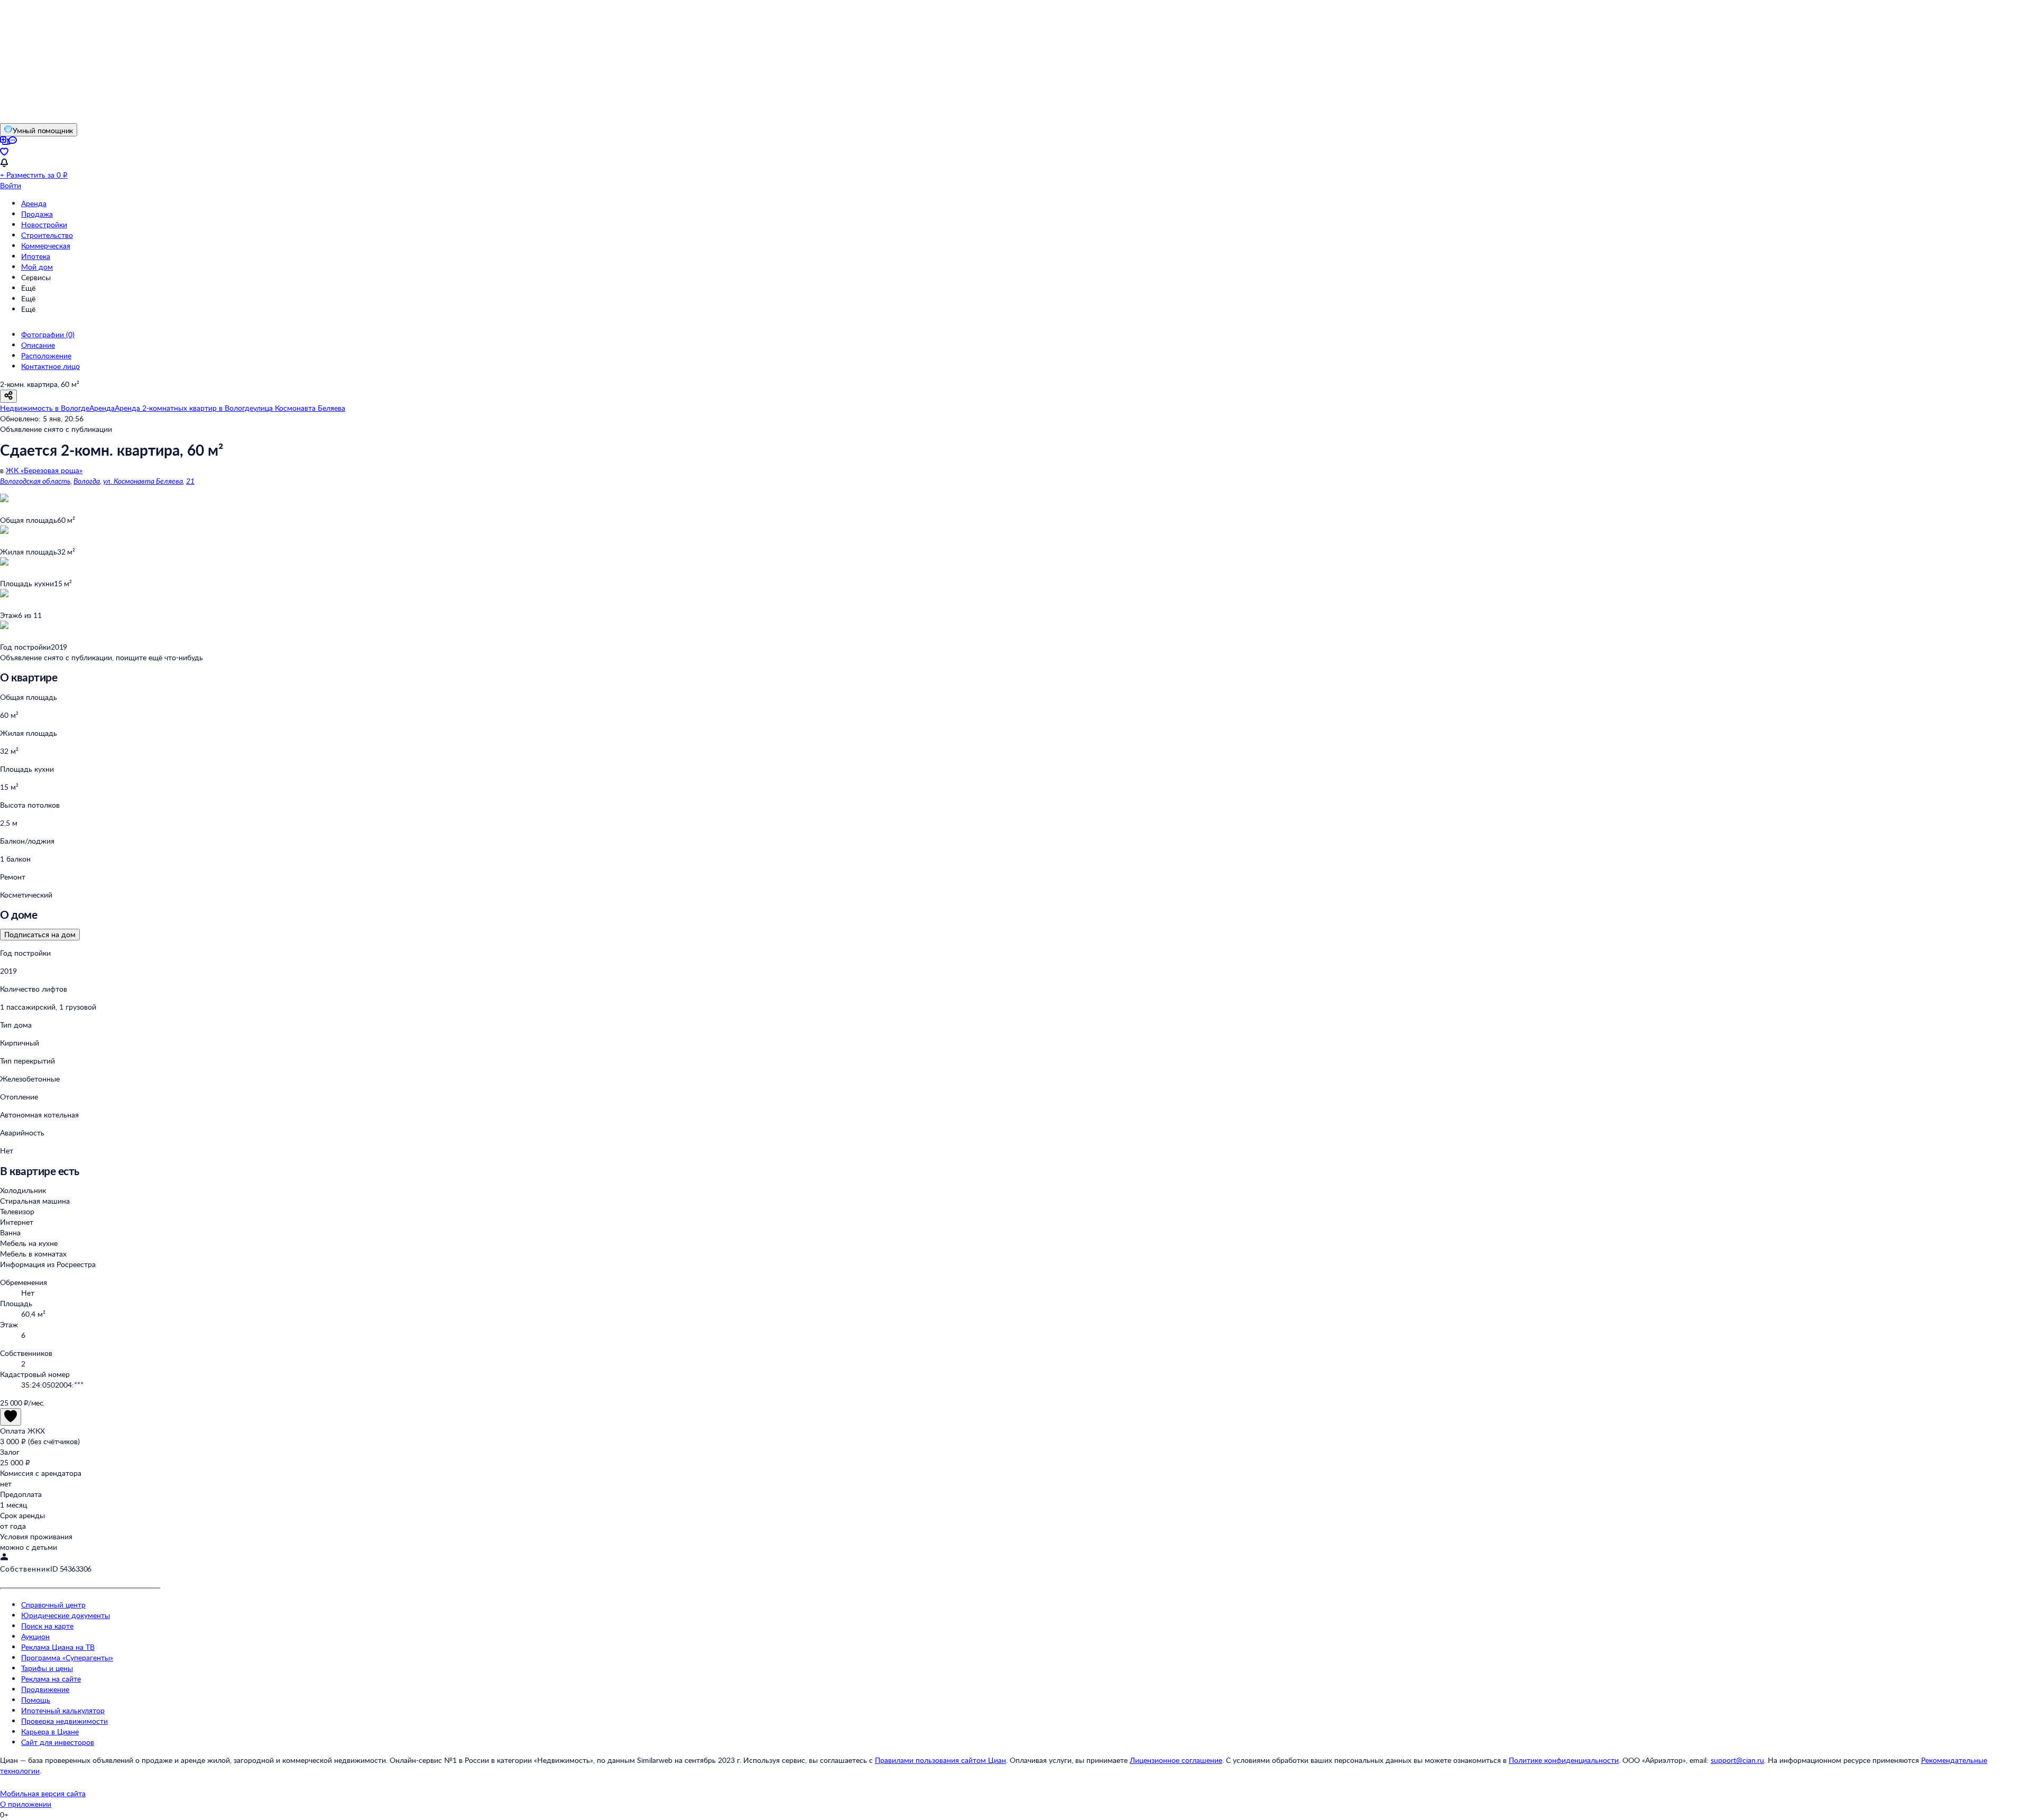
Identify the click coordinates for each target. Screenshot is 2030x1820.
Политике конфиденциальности (1564, 1760)
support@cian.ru (1737, 1760)
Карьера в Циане (50, 1731)
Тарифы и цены (47, 1668)
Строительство (47, 235)
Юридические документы (66, 1615)
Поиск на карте (47, 1626)
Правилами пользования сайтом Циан (940, 1760)
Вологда (87, 481)
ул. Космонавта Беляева (143, 481)
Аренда (34, 203)
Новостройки (44, 224)
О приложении (26, 1804)
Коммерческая (46, 246)
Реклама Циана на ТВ (58, 1647)
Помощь (36, 1700)
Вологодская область (35, 481)
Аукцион (35, 1636)
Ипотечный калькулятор (63, 1710)
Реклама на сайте (51, 1679)
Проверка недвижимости (64, 1721)
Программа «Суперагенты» (67, 1657)
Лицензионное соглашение (1176, 1760)
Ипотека (36, 256)
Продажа (37, 214)
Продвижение (45, 1689)
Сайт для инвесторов (58, 1742)
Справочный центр (53, 1605)
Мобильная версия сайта (43, 1793)
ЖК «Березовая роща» (44, 470)
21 (190, 481)
